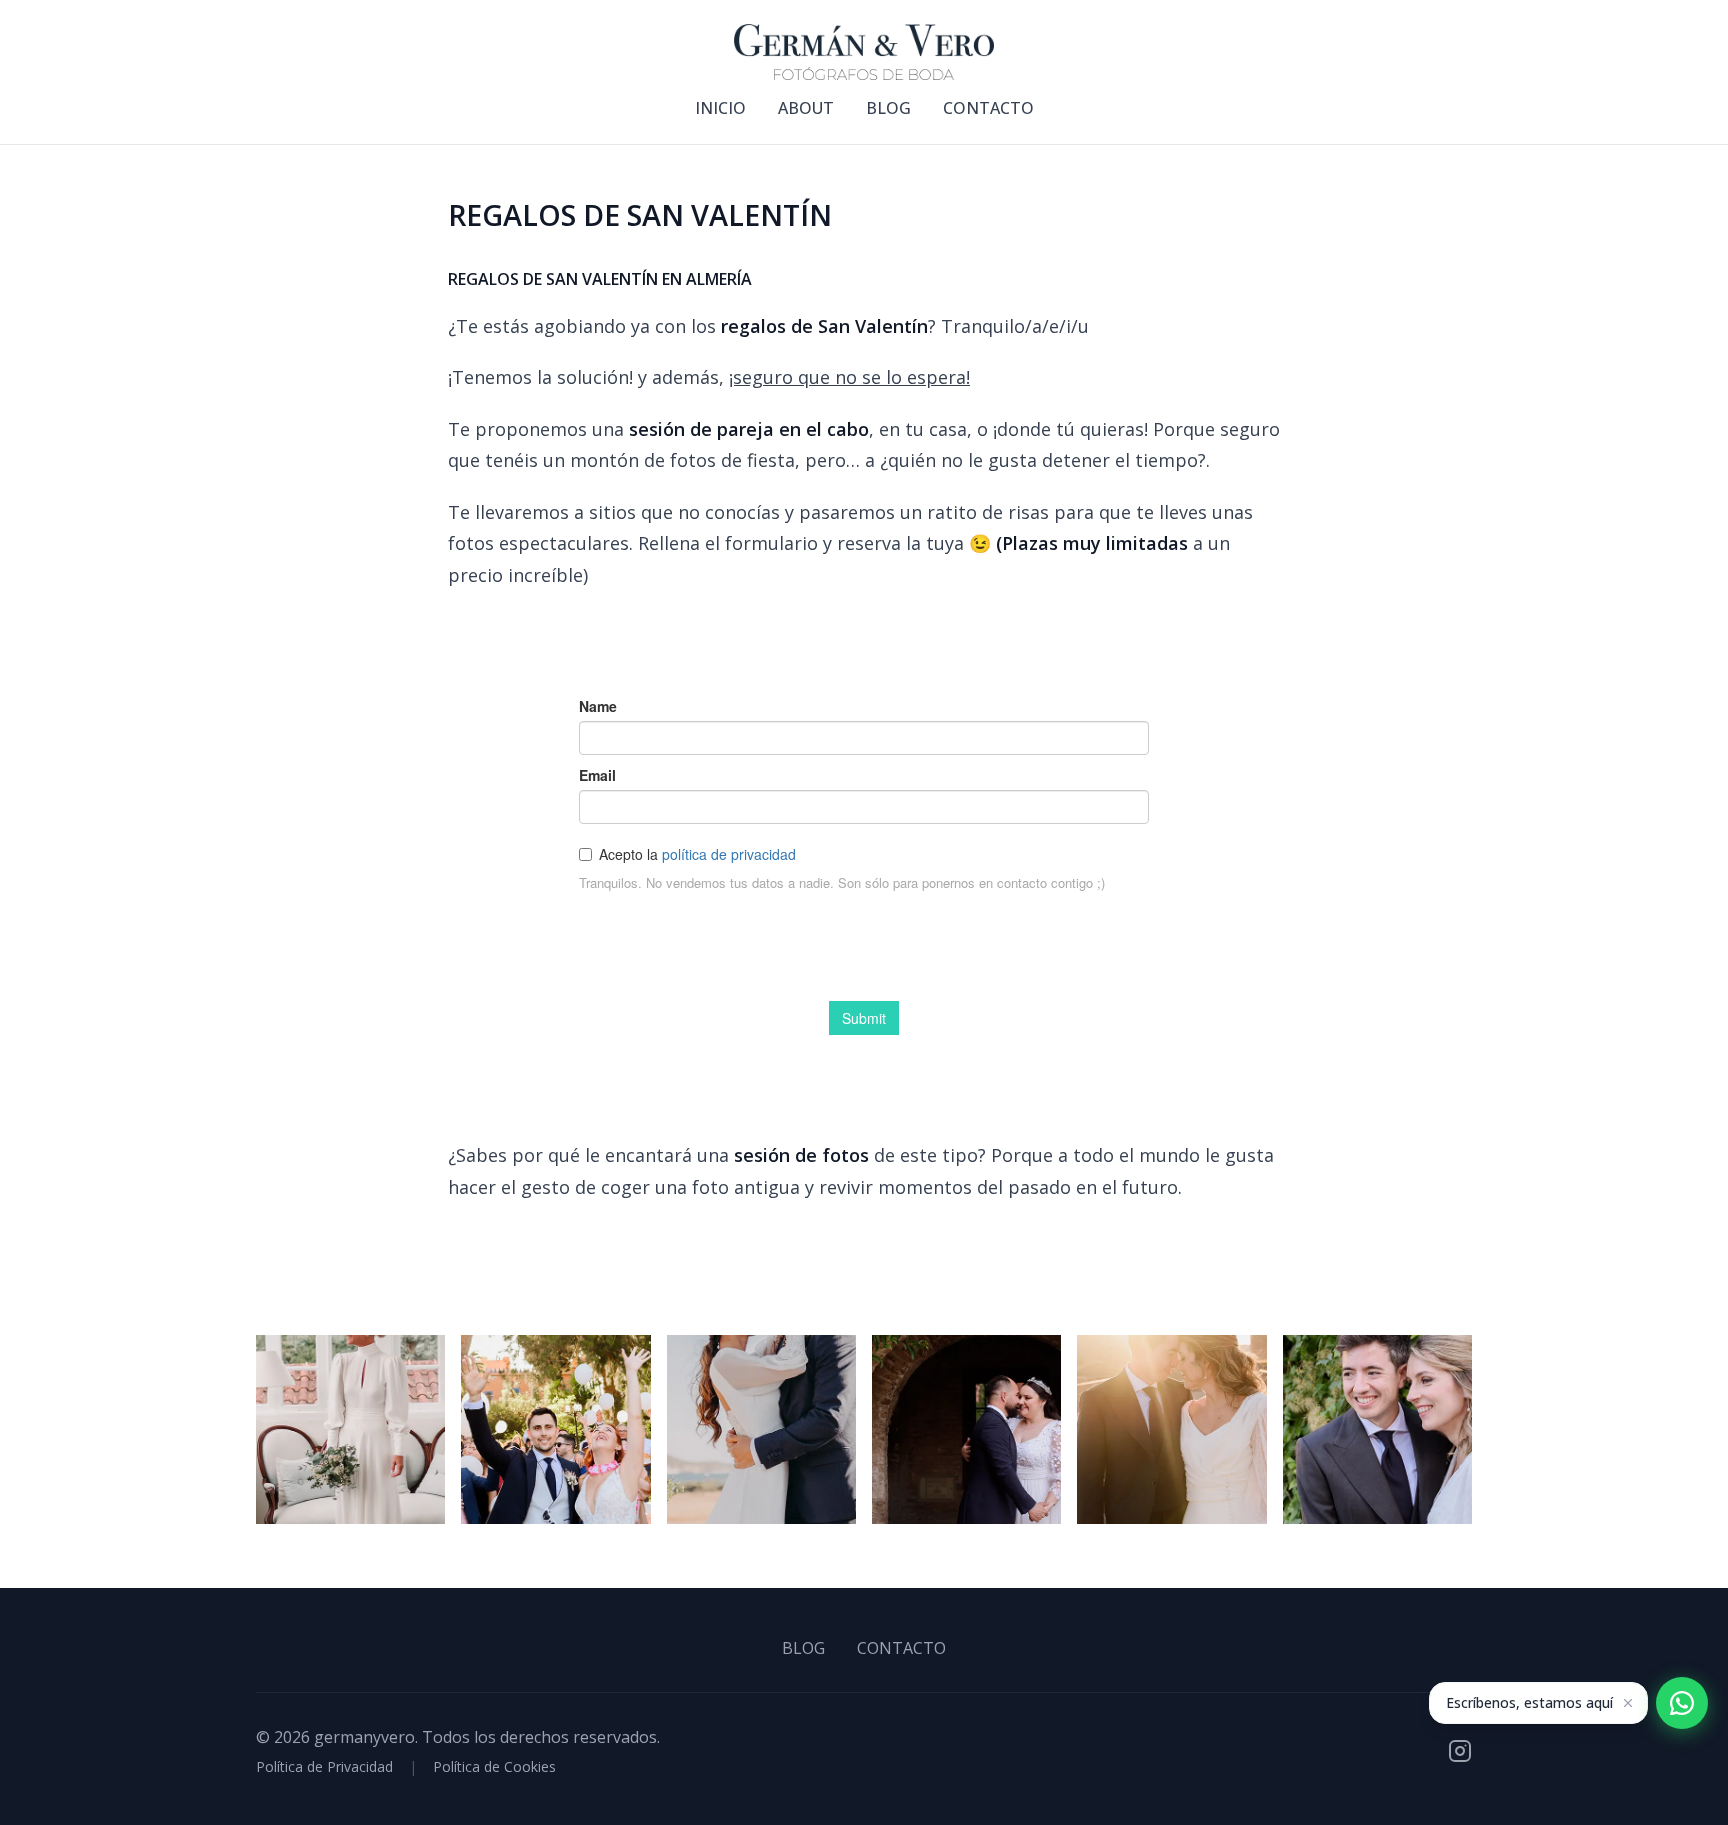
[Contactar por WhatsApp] (1682, 1703)
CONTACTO (988, 108)
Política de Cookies (494, 1766)
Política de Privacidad (324, 1766)
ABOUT (806, 108)
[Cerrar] (1628, 1703)
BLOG (888, 108)
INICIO (720, 108)
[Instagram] (1460, 1751)
